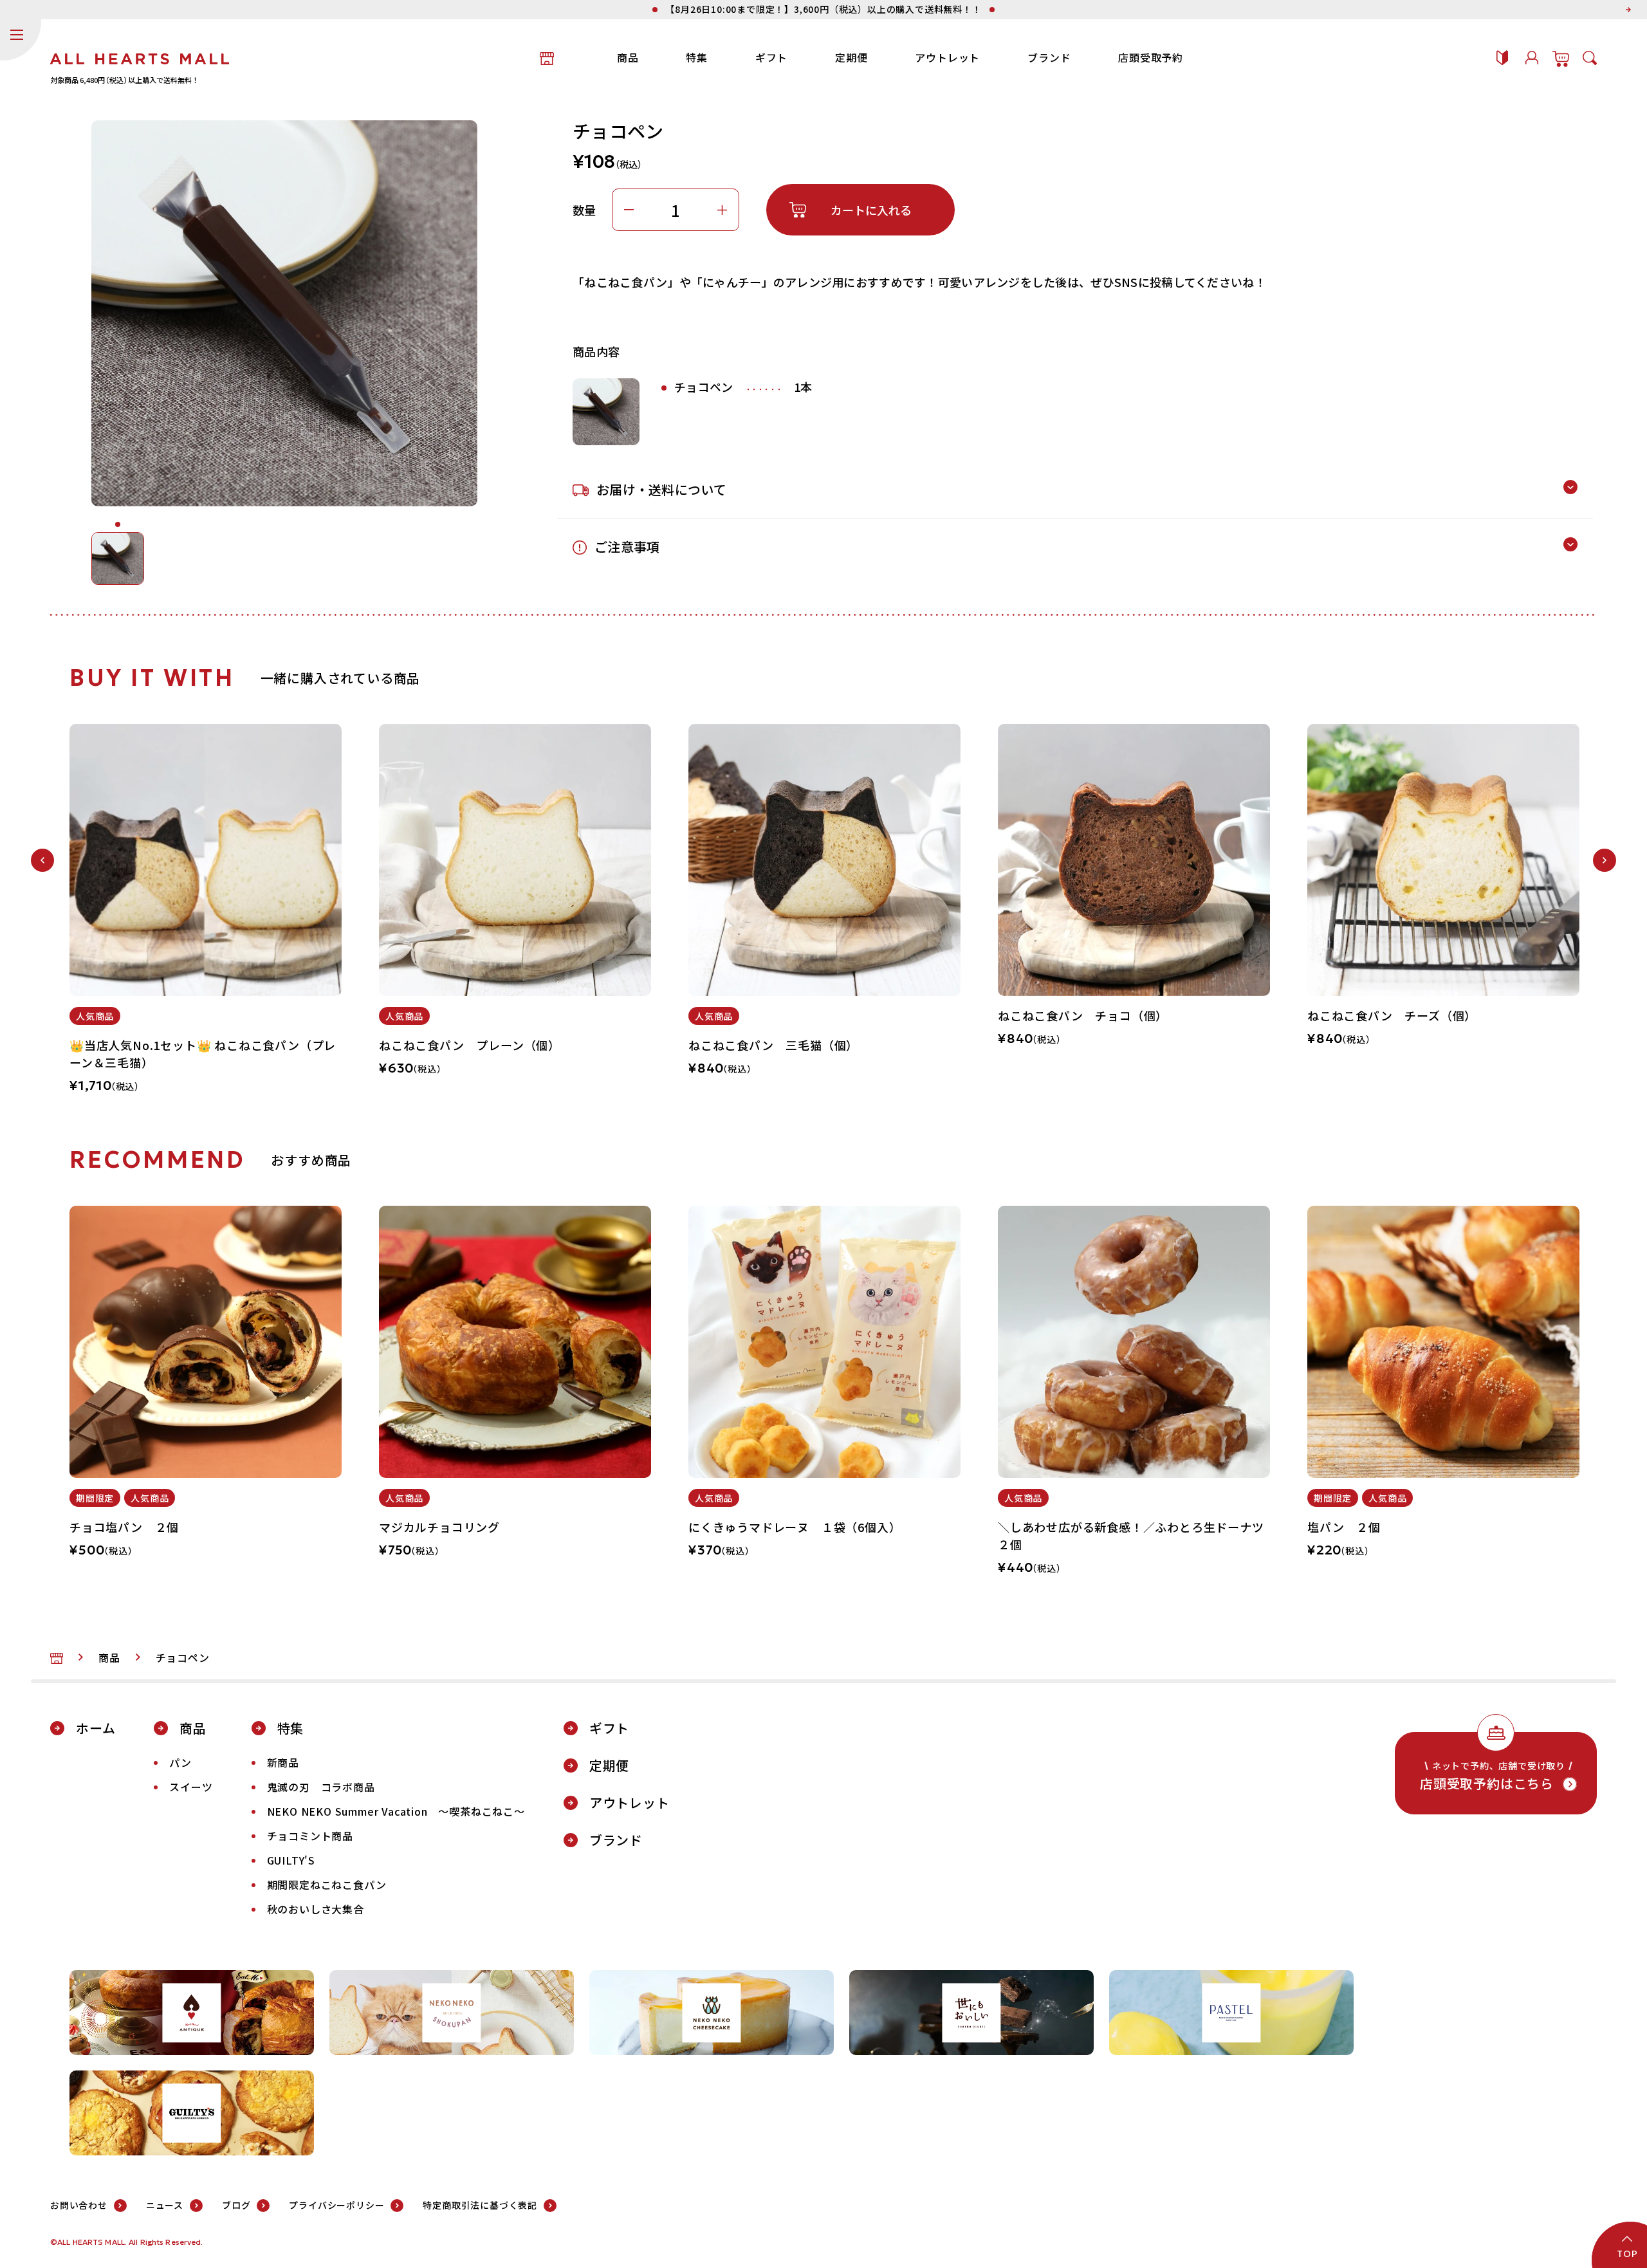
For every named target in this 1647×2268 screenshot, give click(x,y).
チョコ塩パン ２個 (124, 1527)
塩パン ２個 (1344, 1527)
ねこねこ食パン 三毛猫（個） (773, 1045)
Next (1605, 860)
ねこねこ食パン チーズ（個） (1392, 1015)
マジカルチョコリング (439, 1527)
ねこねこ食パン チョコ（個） (1083, 1015)
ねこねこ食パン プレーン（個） (470, 1045)
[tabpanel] (206, 916)
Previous (42, 860)
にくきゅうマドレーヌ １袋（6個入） (795, 1527)
